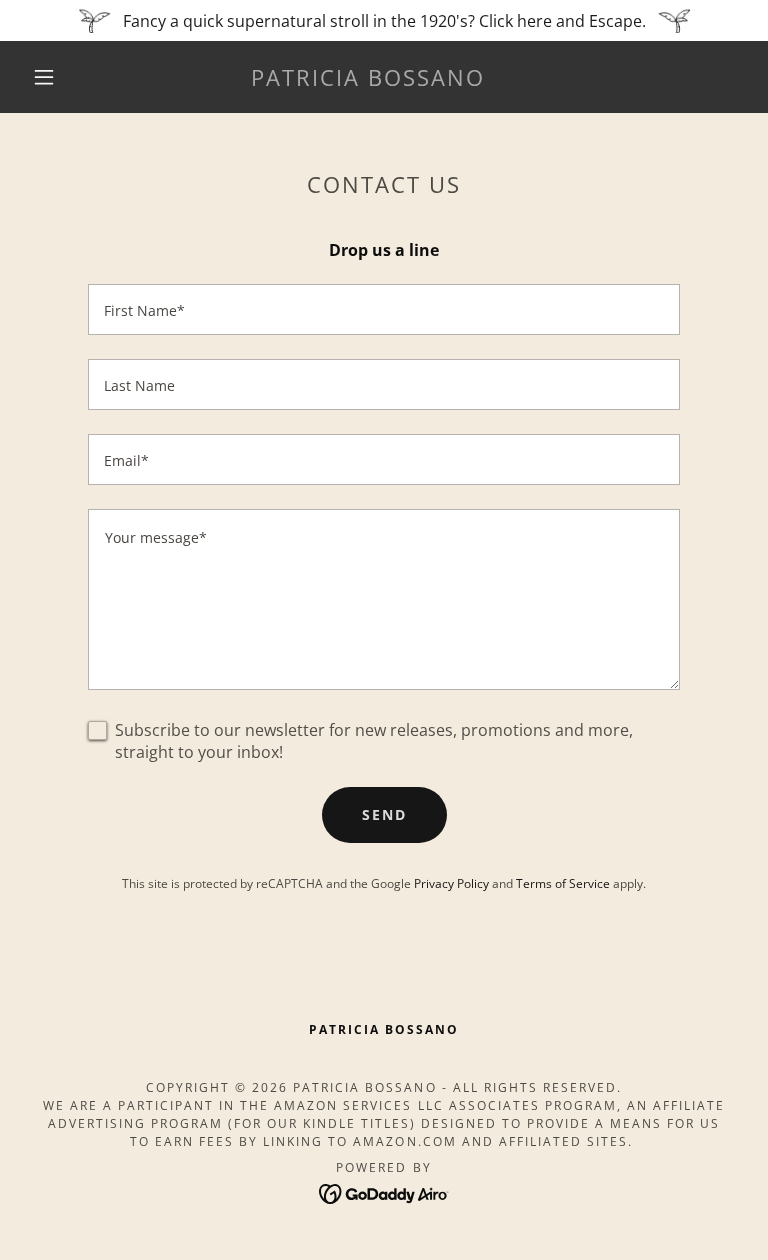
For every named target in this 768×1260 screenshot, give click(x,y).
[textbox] (384, 309)
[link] (368, 80)
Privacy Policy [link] (451, 883)
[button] (44, 77)
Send (384, 814)
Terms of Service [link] (563, 883)
